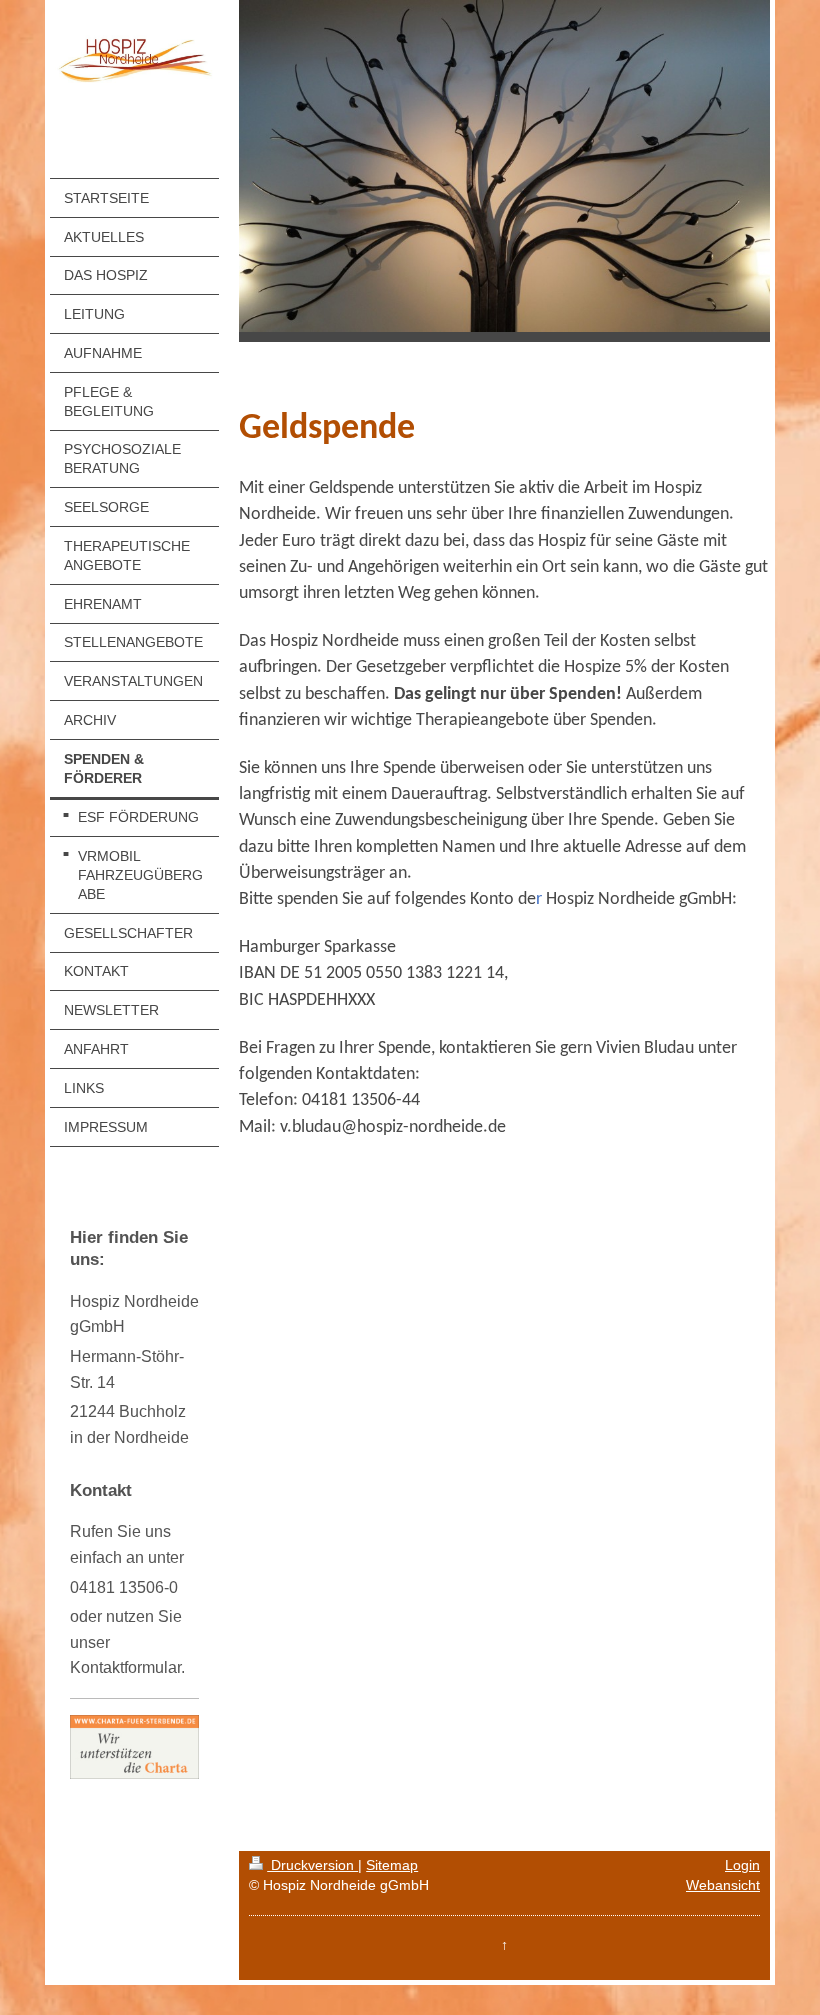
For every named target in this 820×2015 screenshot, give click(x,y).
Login (742, 1865)
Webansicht (723, 1885)
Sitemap (392, 1865)
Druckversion (312, 1865)
